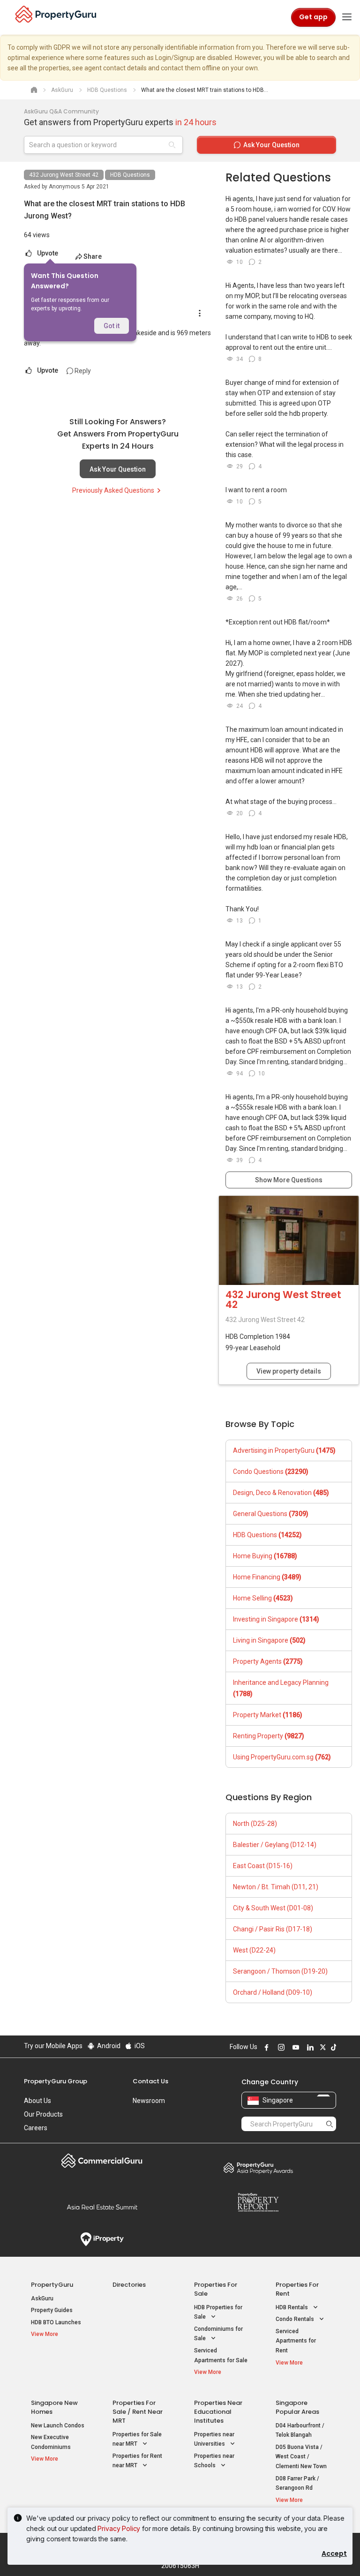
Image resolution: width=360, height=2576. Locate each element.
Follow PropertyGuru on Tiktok (332, 2047)
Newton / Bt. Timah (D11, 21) (276, 1887)
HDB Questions (130, 175)
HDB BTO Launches (56, 2322)
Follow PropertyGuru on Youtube (294, 2047)
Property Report (258, 2202)
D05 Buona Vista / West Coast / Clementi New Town (301, 2457)
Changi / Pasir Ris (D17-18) (273, 1929)
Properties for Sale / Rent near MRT (138, 2412)
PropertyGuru (52, 2285)
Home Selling (263, 1598)
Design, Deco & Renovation (281, 1493)
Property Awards (258, 2168)
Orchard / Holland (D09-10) (273, 1992)
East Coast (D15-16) (263, 1866)
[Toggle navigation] (347, 17)
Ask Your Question (118, 469)
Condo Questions (271, 1472)
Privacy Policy (119, 2528)
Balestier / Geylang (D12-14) (275, 1845)
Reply (82, 371)
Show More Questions (289, 1180)
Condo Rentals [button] (296, 2319)
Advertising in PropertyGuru (284, 1450)
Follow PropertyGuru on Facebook (265, 2047)
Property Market (268, 1715)
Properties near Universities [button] (214, 2439)
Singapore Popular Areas (297, 2407)
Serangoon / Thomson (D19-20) (280, 1971)
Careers (36, 2128)
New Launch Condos (58, 2426)
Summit (102, 2207)
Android (108, 2046)
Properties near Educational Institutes (218, 2412)
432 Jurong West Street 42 (64, 175)
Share (93, 256)
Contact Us (150, 2081)
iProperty (102, 2239)
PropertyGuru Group (56, 2081)
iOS (139, 2046)
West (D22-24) (254, 1950)
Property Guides (52, 2310)
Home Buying (265, 1556)
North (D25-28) (255, 1824)
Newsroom (149, 2101)
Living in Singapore (269, 1640)
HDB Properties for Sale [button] (218, 2312)
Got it (112, 326)
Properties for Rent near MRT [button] (137, 2461)
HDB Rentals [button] (292, 2307)
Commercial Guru (102, 2161)
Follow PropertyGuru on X (322, 2047)
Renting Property (269, 1736)
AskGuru (42, 2298)
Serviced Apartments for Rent (296, 2341)
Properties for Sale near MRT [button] (137, 2439)
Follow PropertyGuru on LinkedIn (309, 2047)
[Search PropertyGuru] (330, 2124)
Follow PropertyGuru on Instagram (280, 2047)
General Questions (271, 1514)
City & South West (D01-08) (273, 1908)
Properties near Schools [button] (214, 2461)
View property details (289, 1371)
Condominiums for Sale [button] (218, 2334)
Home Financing (267, 1577)
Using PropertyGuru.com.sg (282, 1757)
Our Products (43, 2114)
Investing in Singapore (276, 1619)
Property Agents (268, 1661)
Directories (129, 2285)
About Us (37, 2101)
